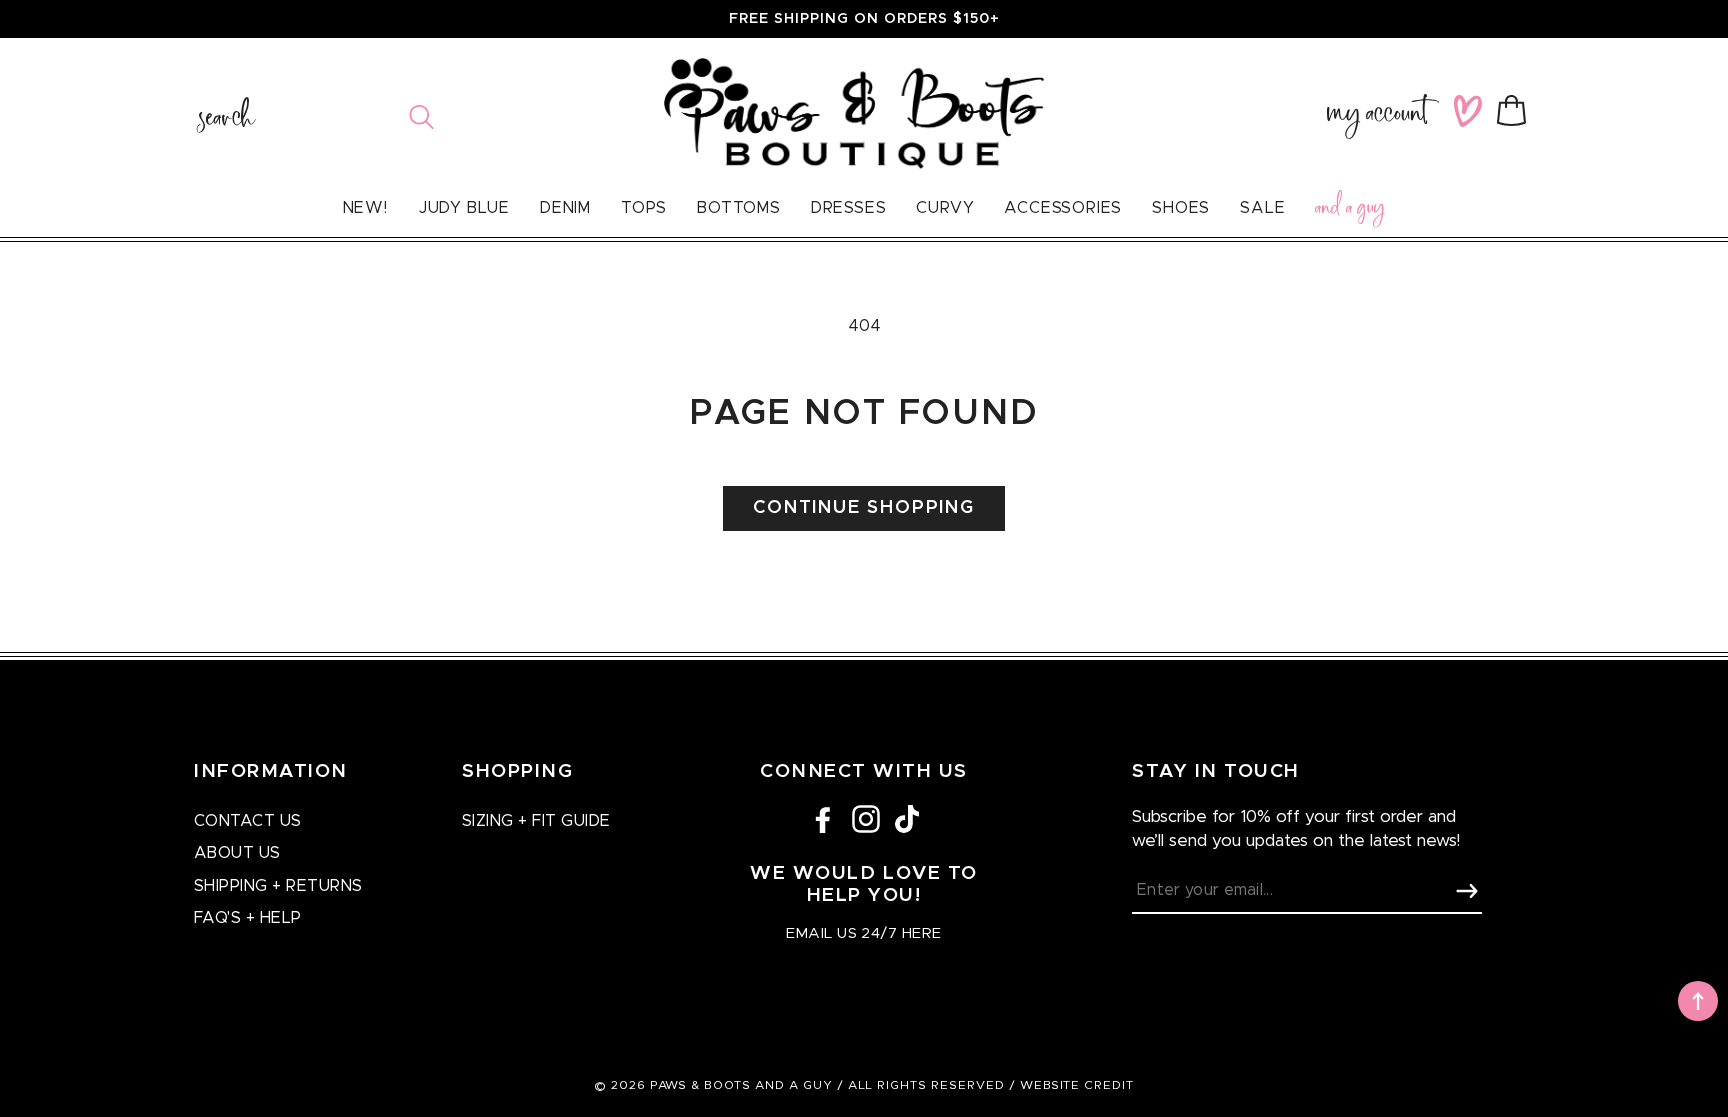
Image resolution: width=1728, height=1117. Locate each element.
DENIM (565, 208)
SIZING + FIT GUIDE (536, 821)
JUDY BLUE (464, 208)
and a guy (1350, 210)
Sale (1262, 208)
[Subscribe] (1467, 891)
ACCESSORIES (1063, 208)
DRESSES (849, 208)
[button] (1515, 111)
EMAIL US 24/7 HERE (863, 933)
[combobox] (316, 116)
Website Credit (1077, 1085)
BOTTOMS (739, 208)
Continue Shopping (864, 508)
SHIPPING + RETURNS (278, 886)
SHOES (1181, 208)
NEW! (365, 208)
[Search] (421, 117)
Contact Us (248, 821)
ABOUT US (237, 853)
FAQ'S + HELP (248, 918)
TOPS (644, 208)
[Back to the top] (1698, 1001)
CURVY (945, 208)
